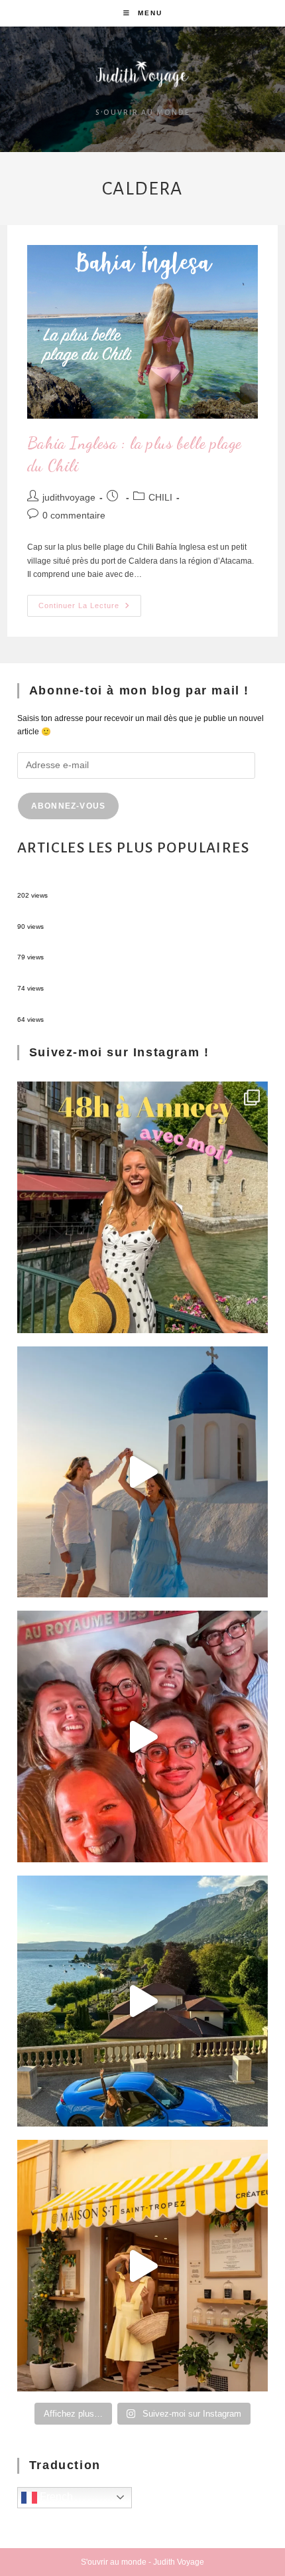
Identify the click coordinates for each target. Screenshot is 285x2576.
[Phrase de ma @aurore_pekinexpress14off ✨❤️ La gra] (143, 1736)
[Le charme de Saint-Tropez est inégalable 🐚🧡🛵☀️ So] (143, 2266)
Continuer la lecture (90, 602)
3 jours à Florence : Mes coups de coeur (89, 976)
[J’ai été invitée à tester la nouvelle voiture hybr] (143, 2001)
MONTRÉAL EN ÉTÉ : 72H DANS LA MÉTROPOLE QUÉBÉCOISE (136, 883)
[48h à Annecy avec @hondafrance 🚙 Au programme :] (143, 1207)
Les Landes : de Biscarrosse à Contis (84, 945)
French (55, 2497)
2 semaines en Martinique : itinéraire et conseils (103, 914)
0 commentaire (74, 515)
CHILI (160, 497)
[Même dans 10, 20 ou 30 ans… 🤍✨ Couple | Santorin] (143, 1472)
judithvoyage (69, 497)
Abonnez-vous (68, 806)
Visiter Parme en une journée (70, 1007)
